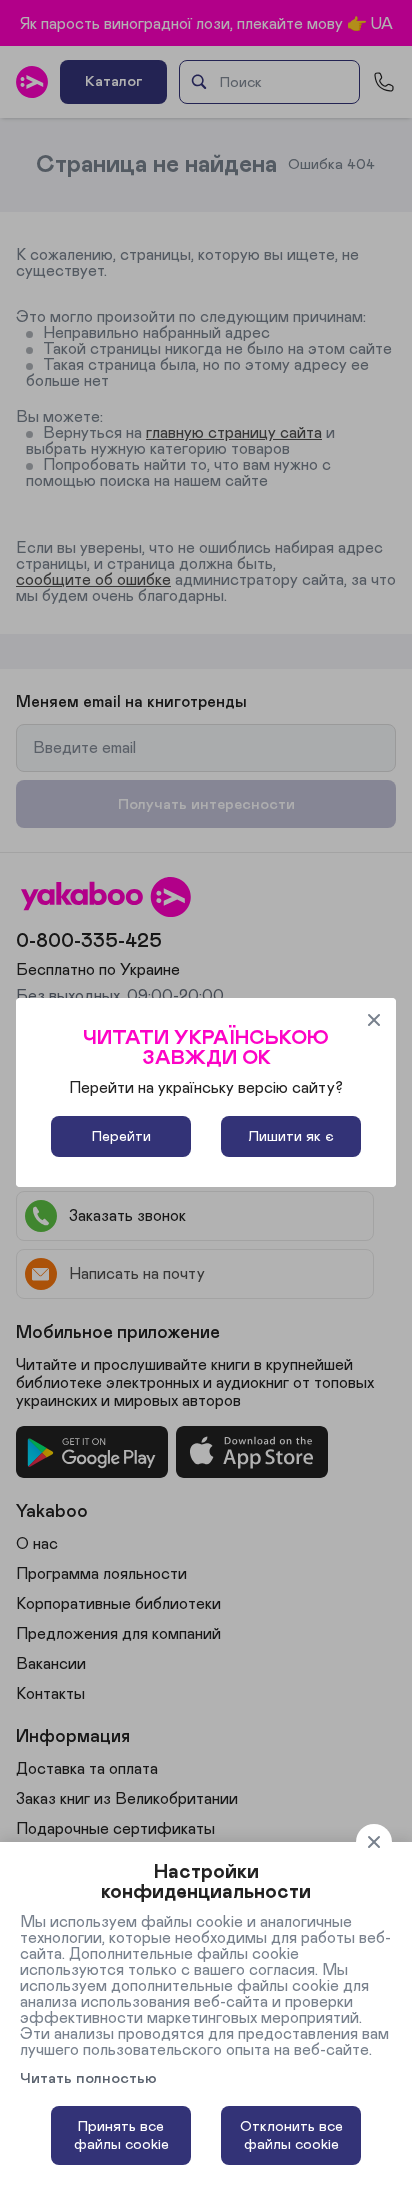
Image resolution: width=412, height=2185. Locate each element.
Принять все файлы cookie (121, 2135)
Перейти (121, 1136)
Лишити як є (291, 1136)
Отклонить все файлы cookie (291, 2135)
